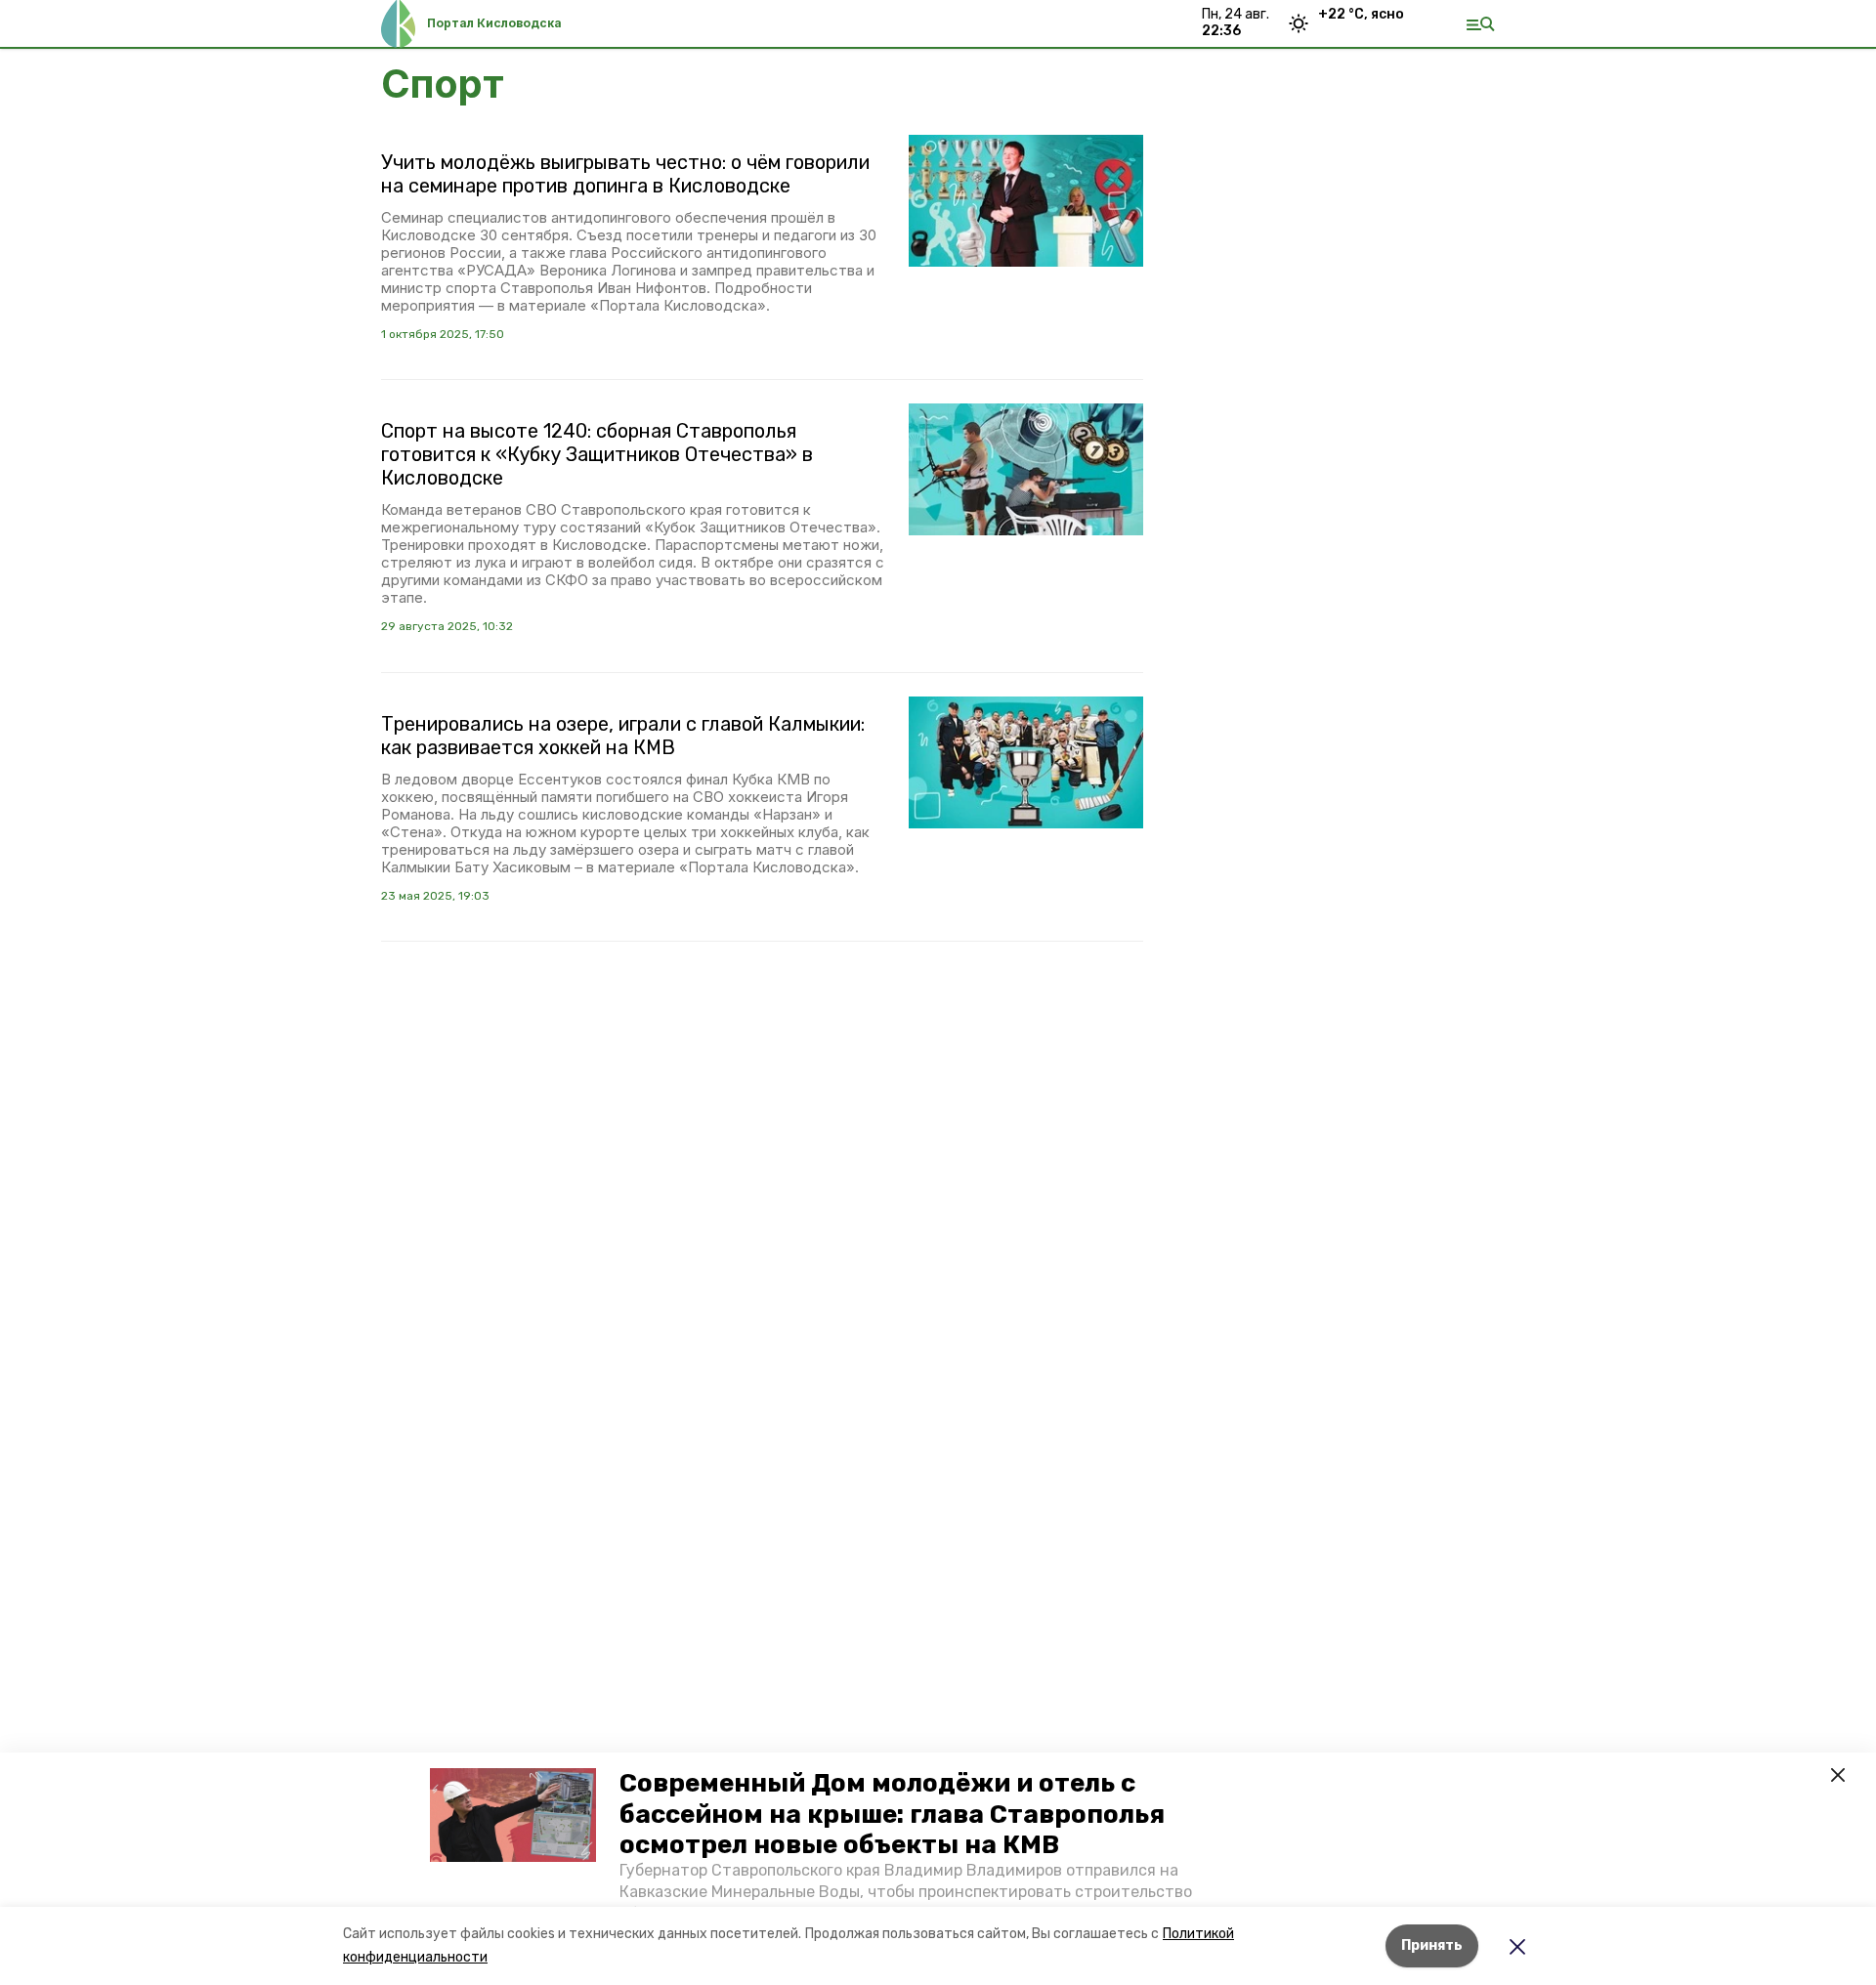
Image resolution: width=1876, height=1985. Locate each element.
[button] (513, 1815)
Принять (1432, 1945)
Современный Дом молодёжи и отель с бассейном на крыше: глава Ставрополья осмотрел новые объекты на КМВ (892, 1814)
